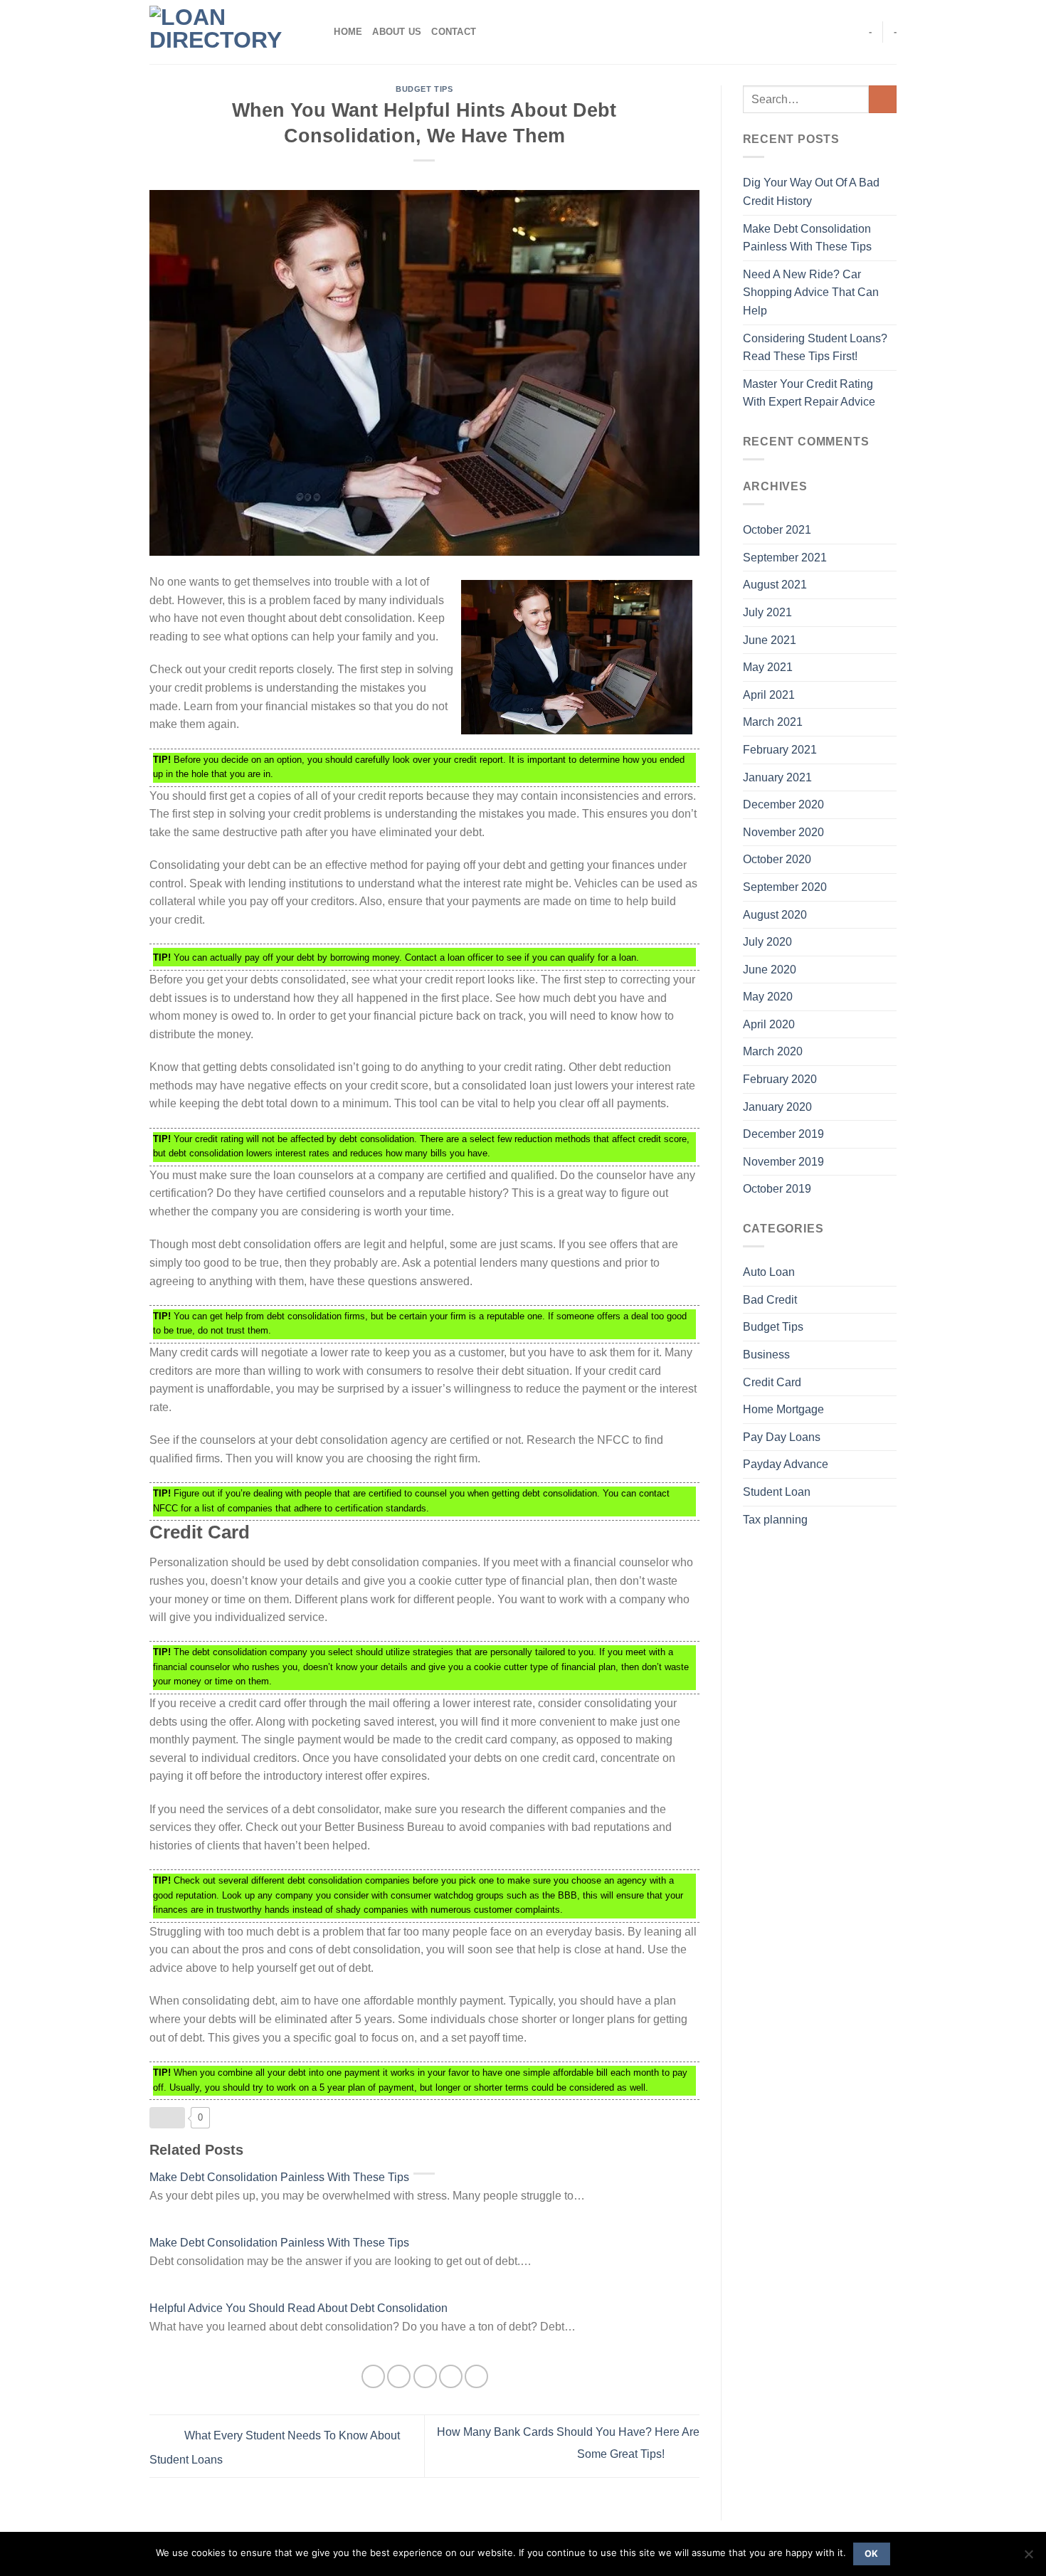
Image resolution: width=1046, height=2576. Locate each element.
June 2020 (770, 970)
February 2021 (780, 750)
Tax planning (775, 1520)
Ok (872, 2554)
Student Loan (777, 1492)
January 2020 (777, 1107)
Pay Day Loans (782, 1437)
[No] (1028, 2558)
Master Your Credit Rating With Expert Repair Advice (809, 393)
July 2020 (767, 942)
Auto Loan (769, 1272)
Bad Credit (770, 1300)
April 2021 (769, 695)
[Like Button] (167, 2118)
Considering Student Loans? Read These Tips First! (815, 348)
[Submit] (883, 99)
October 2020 (777, 859)
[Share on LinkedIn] (476, 2376)
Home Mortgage (783, 1409)
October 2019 (777, 1189)
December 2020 (783, 804)
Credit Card (772, 1382)
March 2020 (773, 1051)
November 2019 (783, 1162)
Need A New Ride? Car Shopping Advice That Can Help (811, 292)
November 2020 (783, 832)
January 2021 (777, 777)
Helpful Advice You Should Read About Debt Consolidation (299, 2308)
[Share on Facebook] (373, 2376)
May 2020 (768, 997)
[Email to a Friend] (425, 2376)
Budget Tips (424, 89)
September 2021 (785, 558)
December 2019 (783, 1134)
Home (348, 32)
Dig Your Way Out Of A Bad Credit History (811, 192)
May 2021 (768, 667)
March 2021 (773, 722)
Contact (454, 32)
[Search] (318, 32)
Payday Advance (786, 1464)
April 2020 (769, 1024)
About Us (397, 32)
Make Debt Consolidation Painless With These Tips (279, 2177)
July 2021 (767, 612)
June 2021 (770, 640)
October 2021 (777, 530)
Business (766, 1355)
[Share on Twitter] (399, 2376)
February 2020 (780, 1079)
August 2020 (775, 915)
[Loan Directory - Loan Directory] (221, 32)
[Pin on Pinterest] (451, 2376)
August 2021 (775, 585)
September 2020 (785, 887)
